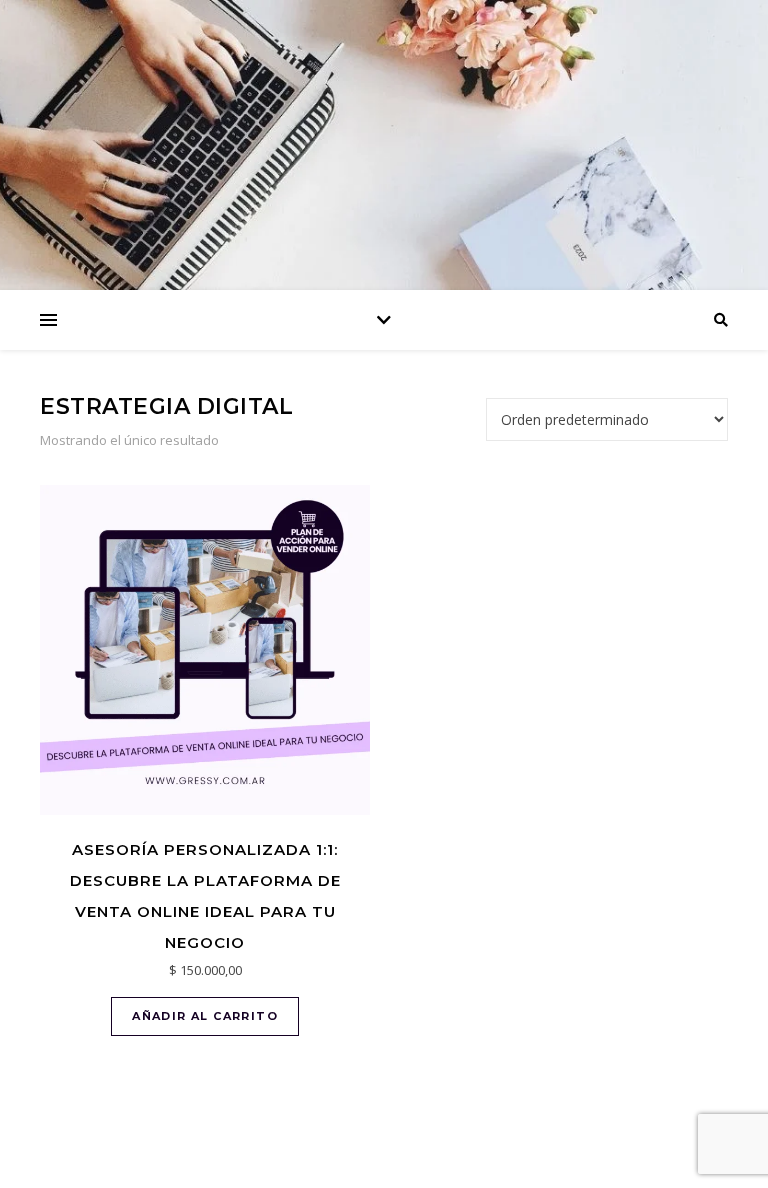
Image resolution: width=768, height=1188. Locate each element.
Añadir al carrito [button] (205, 1016)
